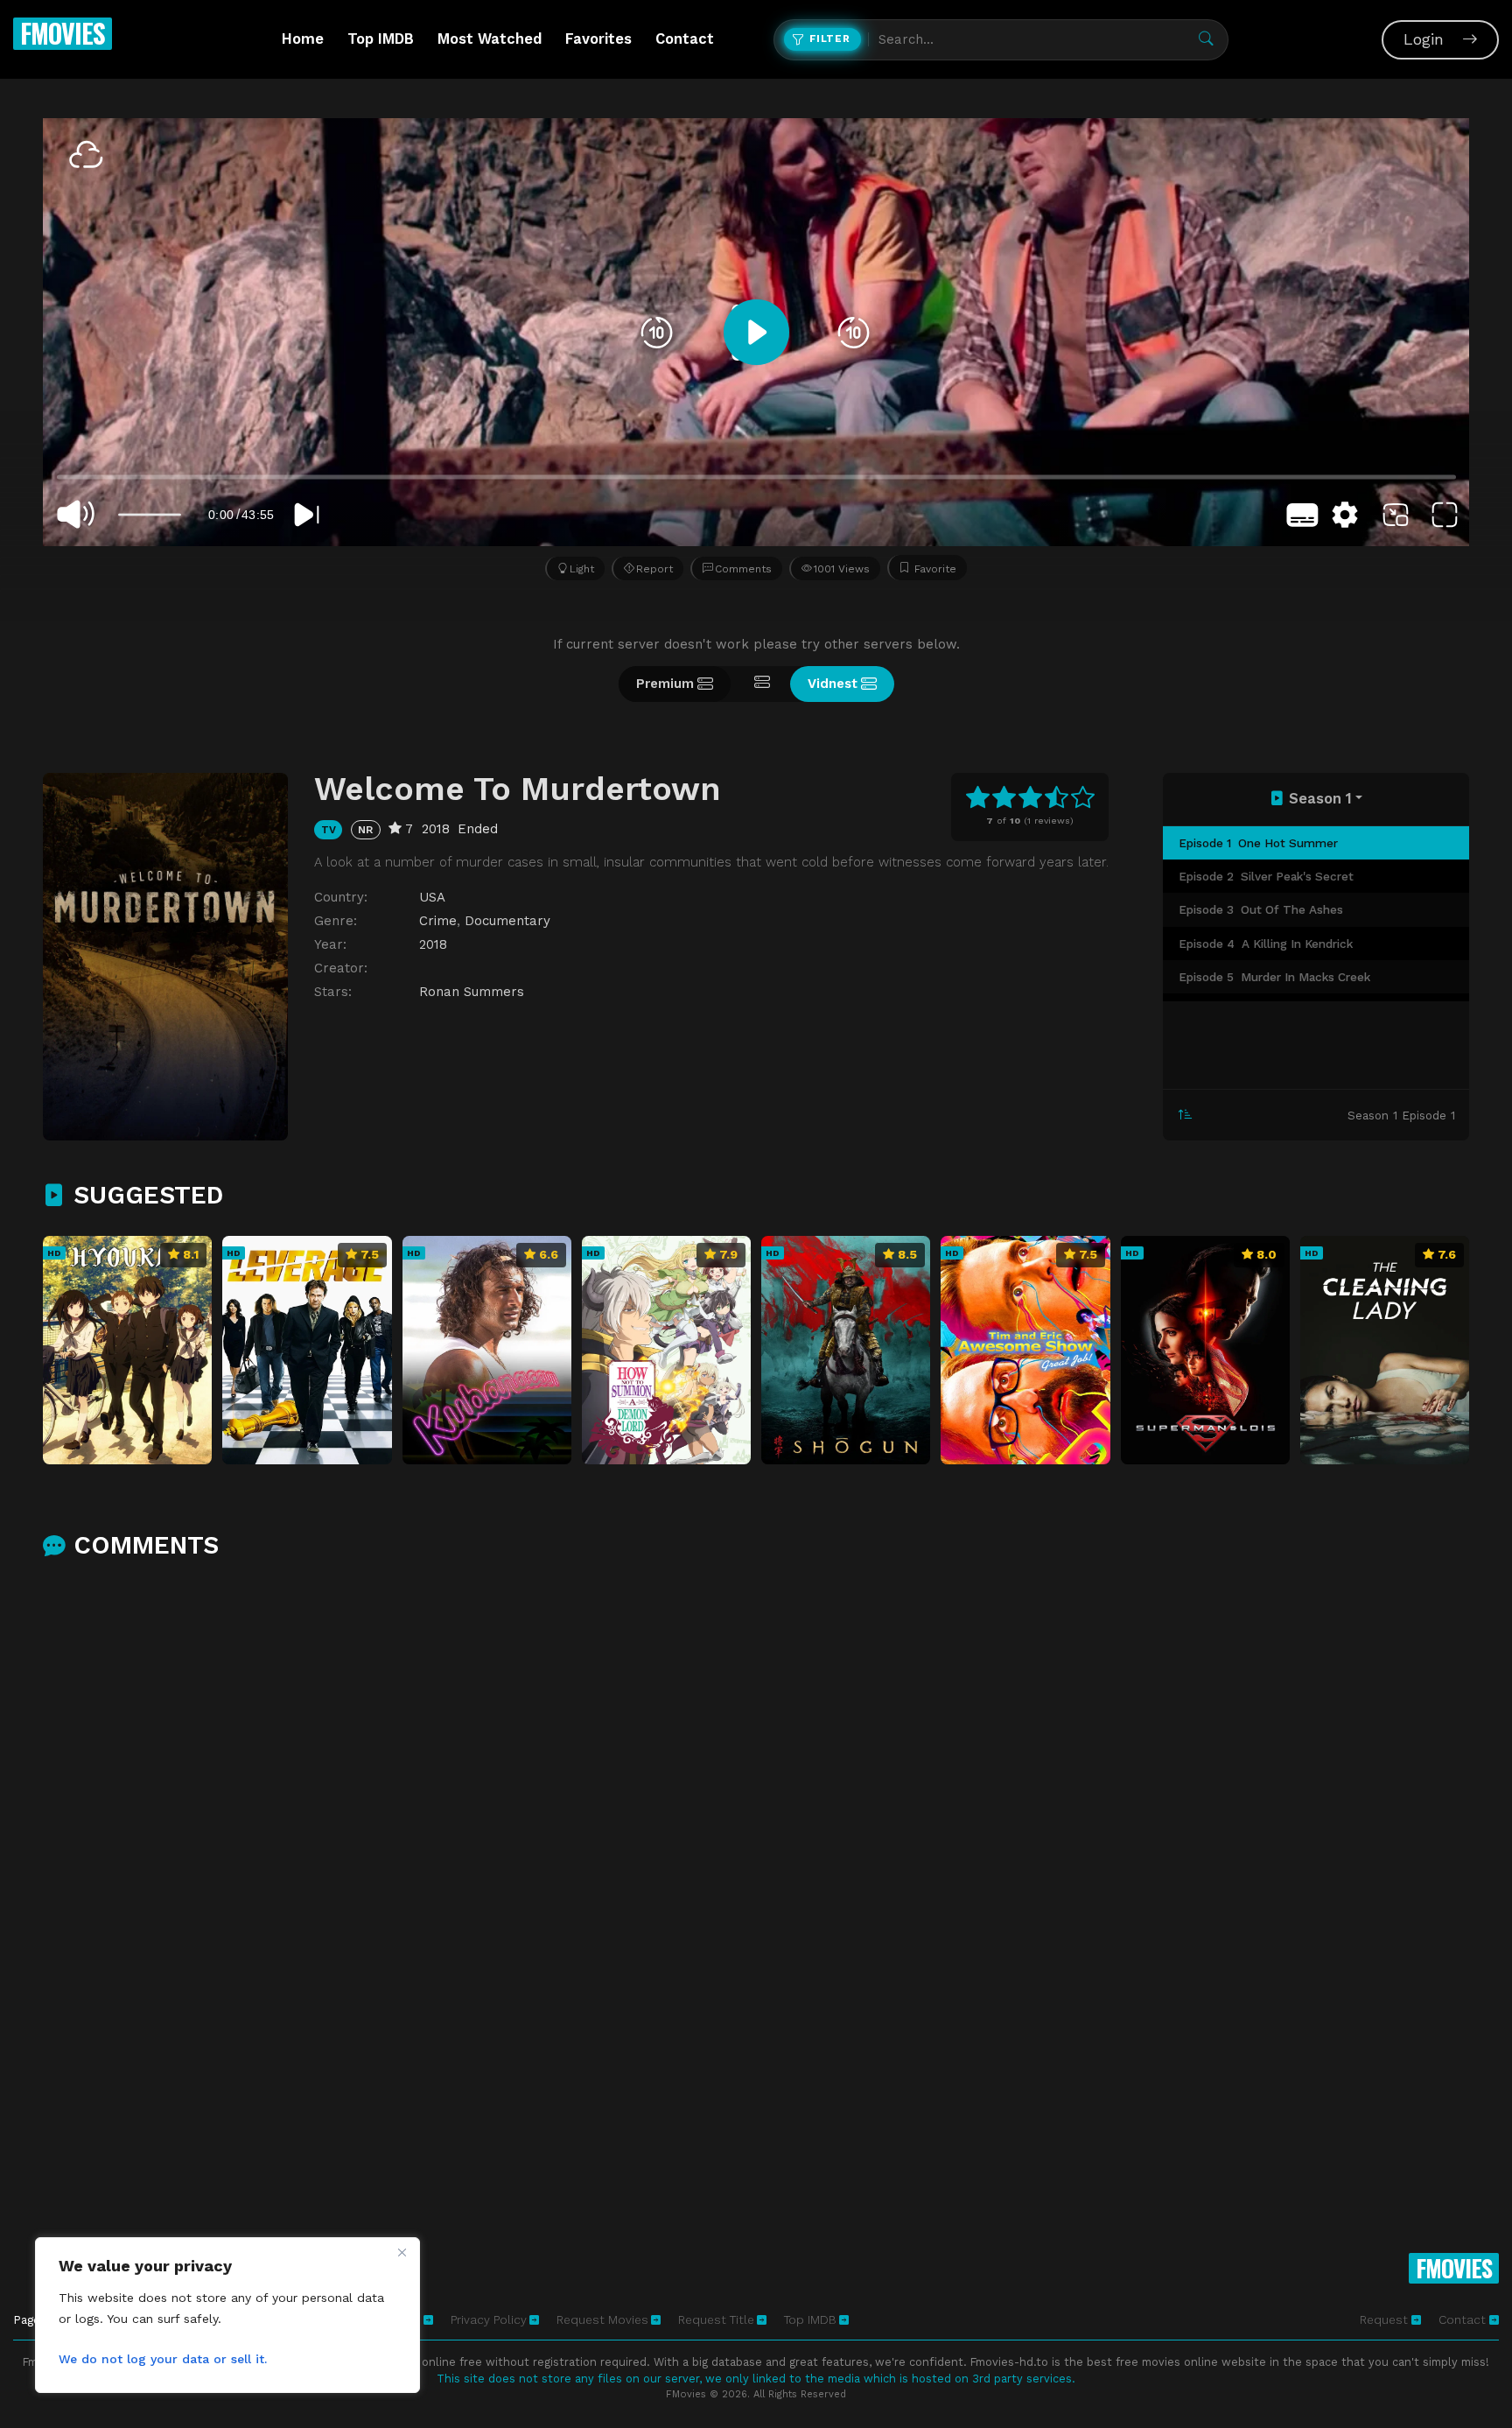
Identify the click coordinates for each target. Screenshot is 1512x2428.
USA (432, 897)
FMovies (63, 33)
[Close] (402, 2252)
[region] (227, 2315)
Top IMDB (381, 39)
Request (1386, 2319)
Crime (438, 921)
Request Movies (602, 2319)
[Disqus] (756, 1805)
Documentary (507, 921)
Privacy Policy (489, 2319)
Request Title (716, 2319)
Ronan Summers (472, 992)
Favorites (598, 39)
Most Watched (490, 39)
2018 (433, 944)
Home (303, 39)
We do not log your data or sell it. (163, 2359)
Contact (685, 39)
